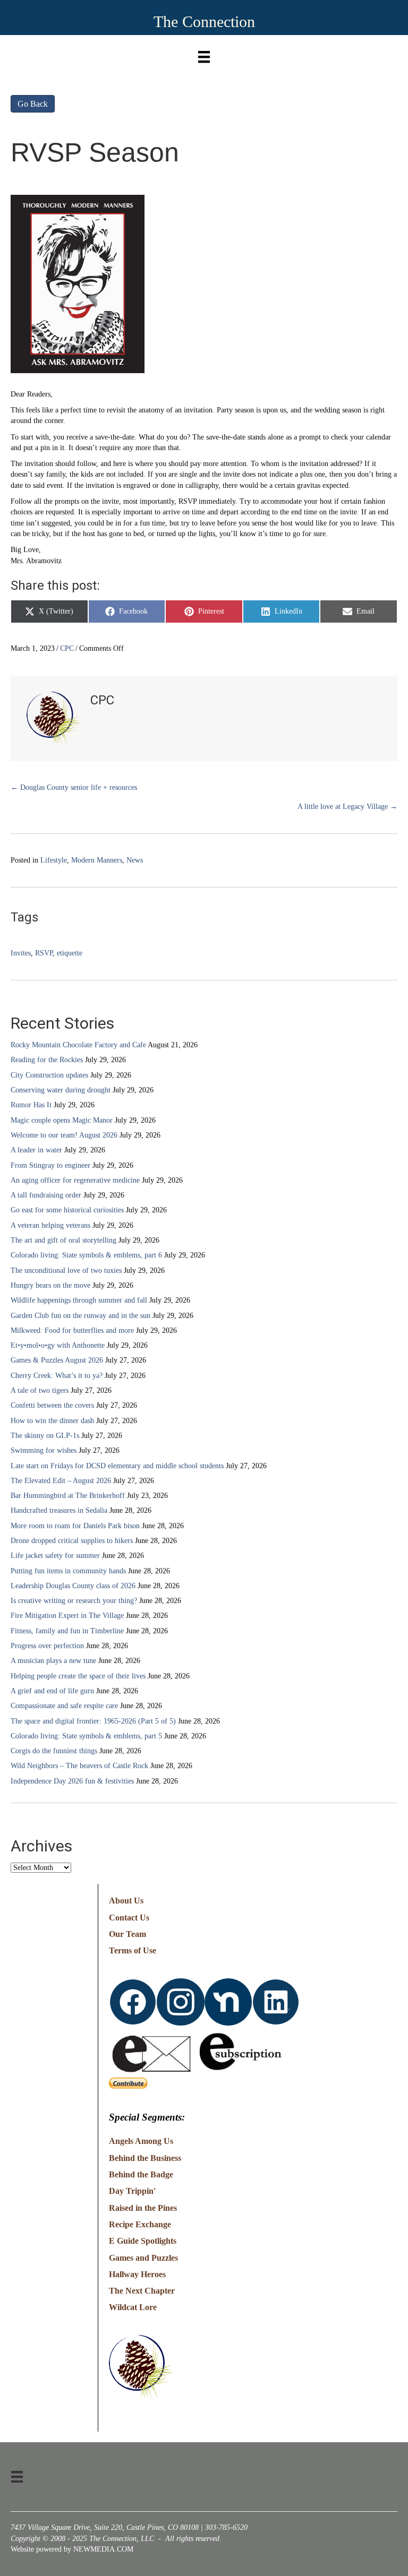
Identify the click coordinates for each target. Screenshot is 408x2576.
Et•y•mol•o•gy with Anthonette (58, 1345)
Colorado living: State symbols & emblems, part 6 (86, 1255)
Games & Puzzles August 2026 (57, 1360)
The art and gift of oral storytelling (63, 1240)
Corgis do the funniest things (54, 1751)
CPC (67, 648)
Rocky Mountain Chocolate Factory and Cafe (78, 1045)
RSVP (44, 953)
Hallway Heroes (137, 2274)
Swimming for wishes (44, 1450)
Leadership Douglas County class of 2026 (73, 1586)
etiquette (70, 953)
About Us (126, 1901)
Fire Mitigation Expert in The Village (67, 1616)
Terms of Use (133, 1950)
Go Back (33, 104)
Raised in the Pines (143, 2208)
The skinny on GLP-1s (45, 1436)
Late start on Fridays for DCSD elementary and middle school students (117, 1466)
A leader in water (36, 1150)
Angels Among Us (141, 2141)
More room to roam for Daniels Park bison (75, 1526)
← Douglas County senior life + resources (74, 787)
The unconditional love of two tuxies (66, 1270)
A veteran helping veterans (50, 1225)
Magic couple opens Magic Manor (62, 1120)
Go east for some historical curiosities (67, 1210)
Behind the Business (145, 2158)
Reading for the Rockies (47, 1060)
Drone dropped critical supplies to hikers (72, 1541)
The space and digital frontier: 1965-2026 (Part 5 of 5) (93, 1721)
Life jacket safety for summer (55, 1556)
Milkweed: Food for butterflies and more (72, 1330)
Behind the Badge (141, 2174)
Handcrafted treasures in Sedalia (59, 1510)
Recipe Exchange (140, 2224)
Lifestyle (54, 860)
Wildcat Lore (133, 2307)
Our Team (127, 1934)
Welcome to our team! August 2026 (64, 1135)
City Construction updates (49, 1075)
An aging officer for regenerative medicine (75, 1180)
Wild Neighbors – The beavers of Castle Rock (79, 1766)
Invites (21, 953)
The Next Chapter (142, 2291)
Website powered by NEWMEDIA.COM (72, 2549)
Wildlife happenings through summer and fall (79, 1300)
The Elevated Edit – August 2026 (61, 1481)
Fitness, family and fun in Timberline (67, 1631)
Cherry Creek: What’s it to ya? (57, 1376)
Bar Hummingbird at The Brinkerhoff (68, 1496)
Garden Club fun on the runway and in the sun (80, 1316)
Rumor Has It (31, 1105)
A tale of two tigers (40, 1390)
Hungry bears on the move (50, 1285)
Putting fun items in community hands (68, 1571)
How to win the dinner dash (52, 1421)
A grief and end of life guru (52, 1691)
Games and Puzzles (143, 2258)
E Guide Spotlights (143, 2241)
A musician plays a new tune (53, 1661)
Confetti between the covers (52, 1405)
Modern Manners (97, 860)
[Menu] (204, 54)
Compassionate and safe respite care (64, 1706)
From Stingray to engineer (50, 1165)
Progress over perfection (47, 1646)
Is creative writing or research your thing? (74, 1601)
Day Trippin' (132, 2191)
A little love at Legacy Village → (347, 807)
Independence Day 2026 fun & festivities (72, 1781)
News (135, 860)
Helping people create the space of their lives (78, 1676)
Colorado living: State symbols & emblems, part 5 (86, 1736)
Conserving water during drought (61, 1090)
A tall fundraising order (46, 1195)
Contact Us (129, 1918)
